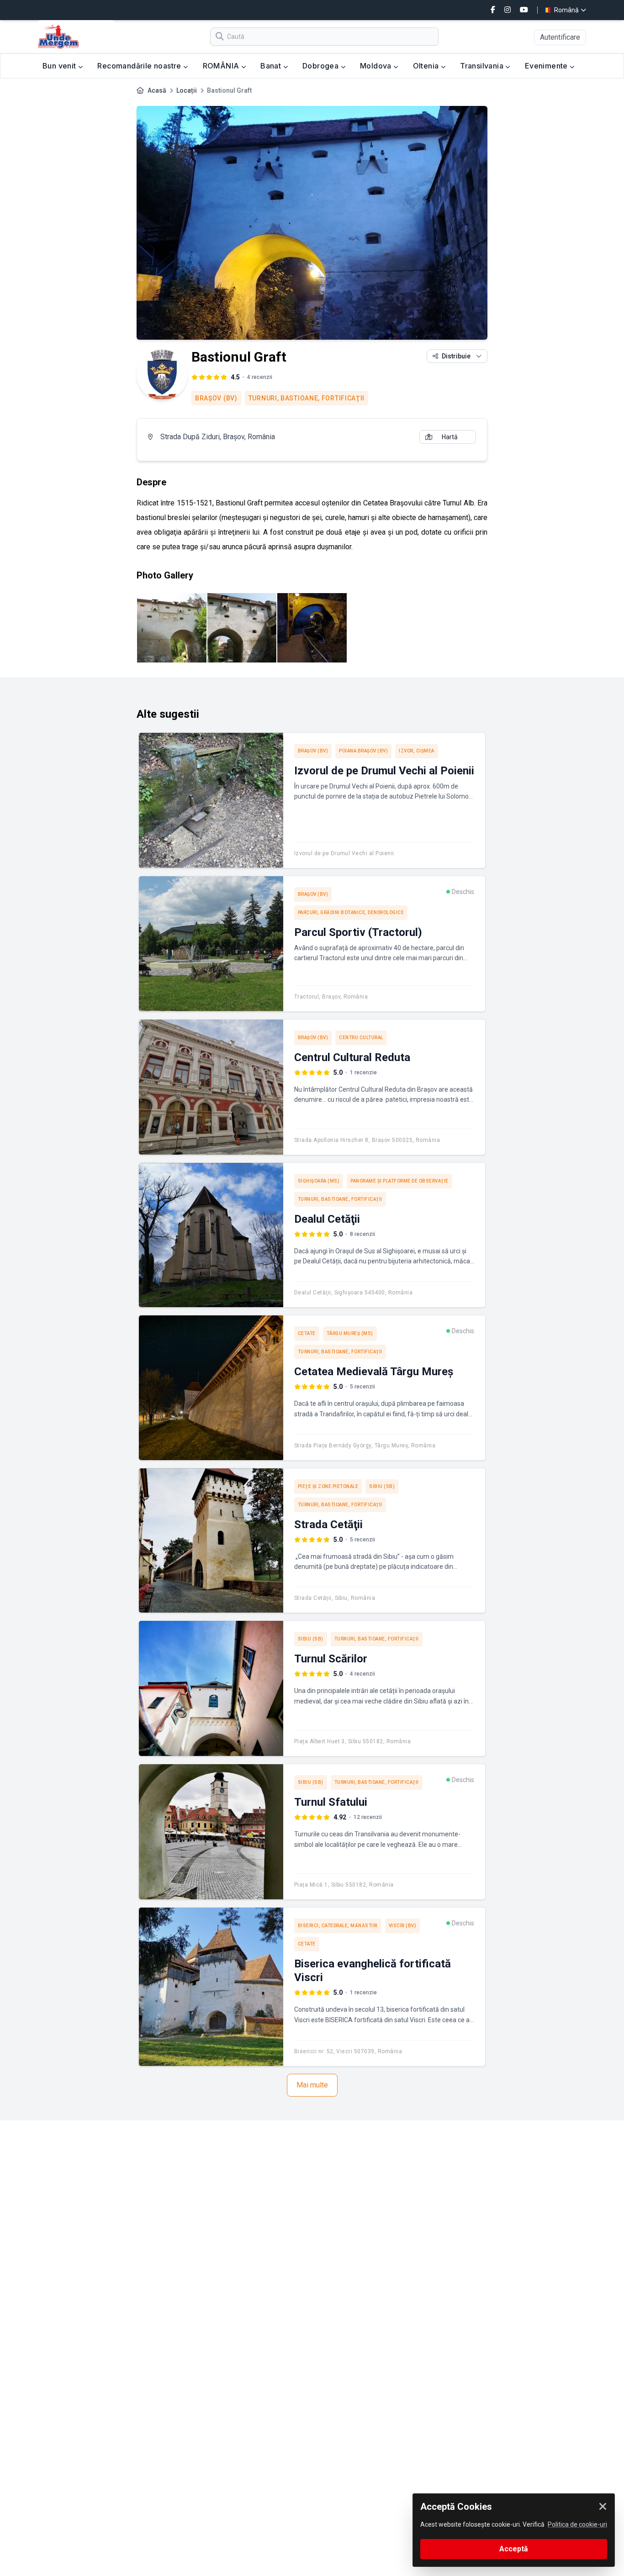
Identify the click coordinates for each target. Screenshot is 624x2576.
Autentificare (560, 37)
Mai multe (312, 2085)
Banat (272, 66)
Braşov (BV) (216, 398)
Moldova (377, 66)
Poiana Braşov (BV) (363, 751)
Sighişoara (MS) (319, 1181)
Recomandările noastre (140, 66)
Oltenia (427, 66)
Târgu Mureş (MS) (350, 1333)
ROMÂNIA (222, 66)
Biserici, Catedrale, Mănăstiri (338, 1926)
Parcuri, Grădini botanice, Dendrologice (351, 912)
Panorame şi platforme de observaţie (399, 1181)
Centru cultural (361, 1038)
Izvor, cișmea (417, 751)
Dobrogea (322, 66)
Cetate (307, 1333)
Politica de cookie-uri (577, 2524)
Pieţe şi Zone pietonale (328, 1486)
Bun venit (60, 66)
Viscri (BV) (403, 1926)
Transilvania (483, 66)
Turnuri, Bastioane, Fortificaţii (307, 398)
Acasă (157, 90)
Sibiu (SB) (382, 1486)
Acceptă (514, 2549)
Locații (187, 90)
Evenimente (547, 66)
